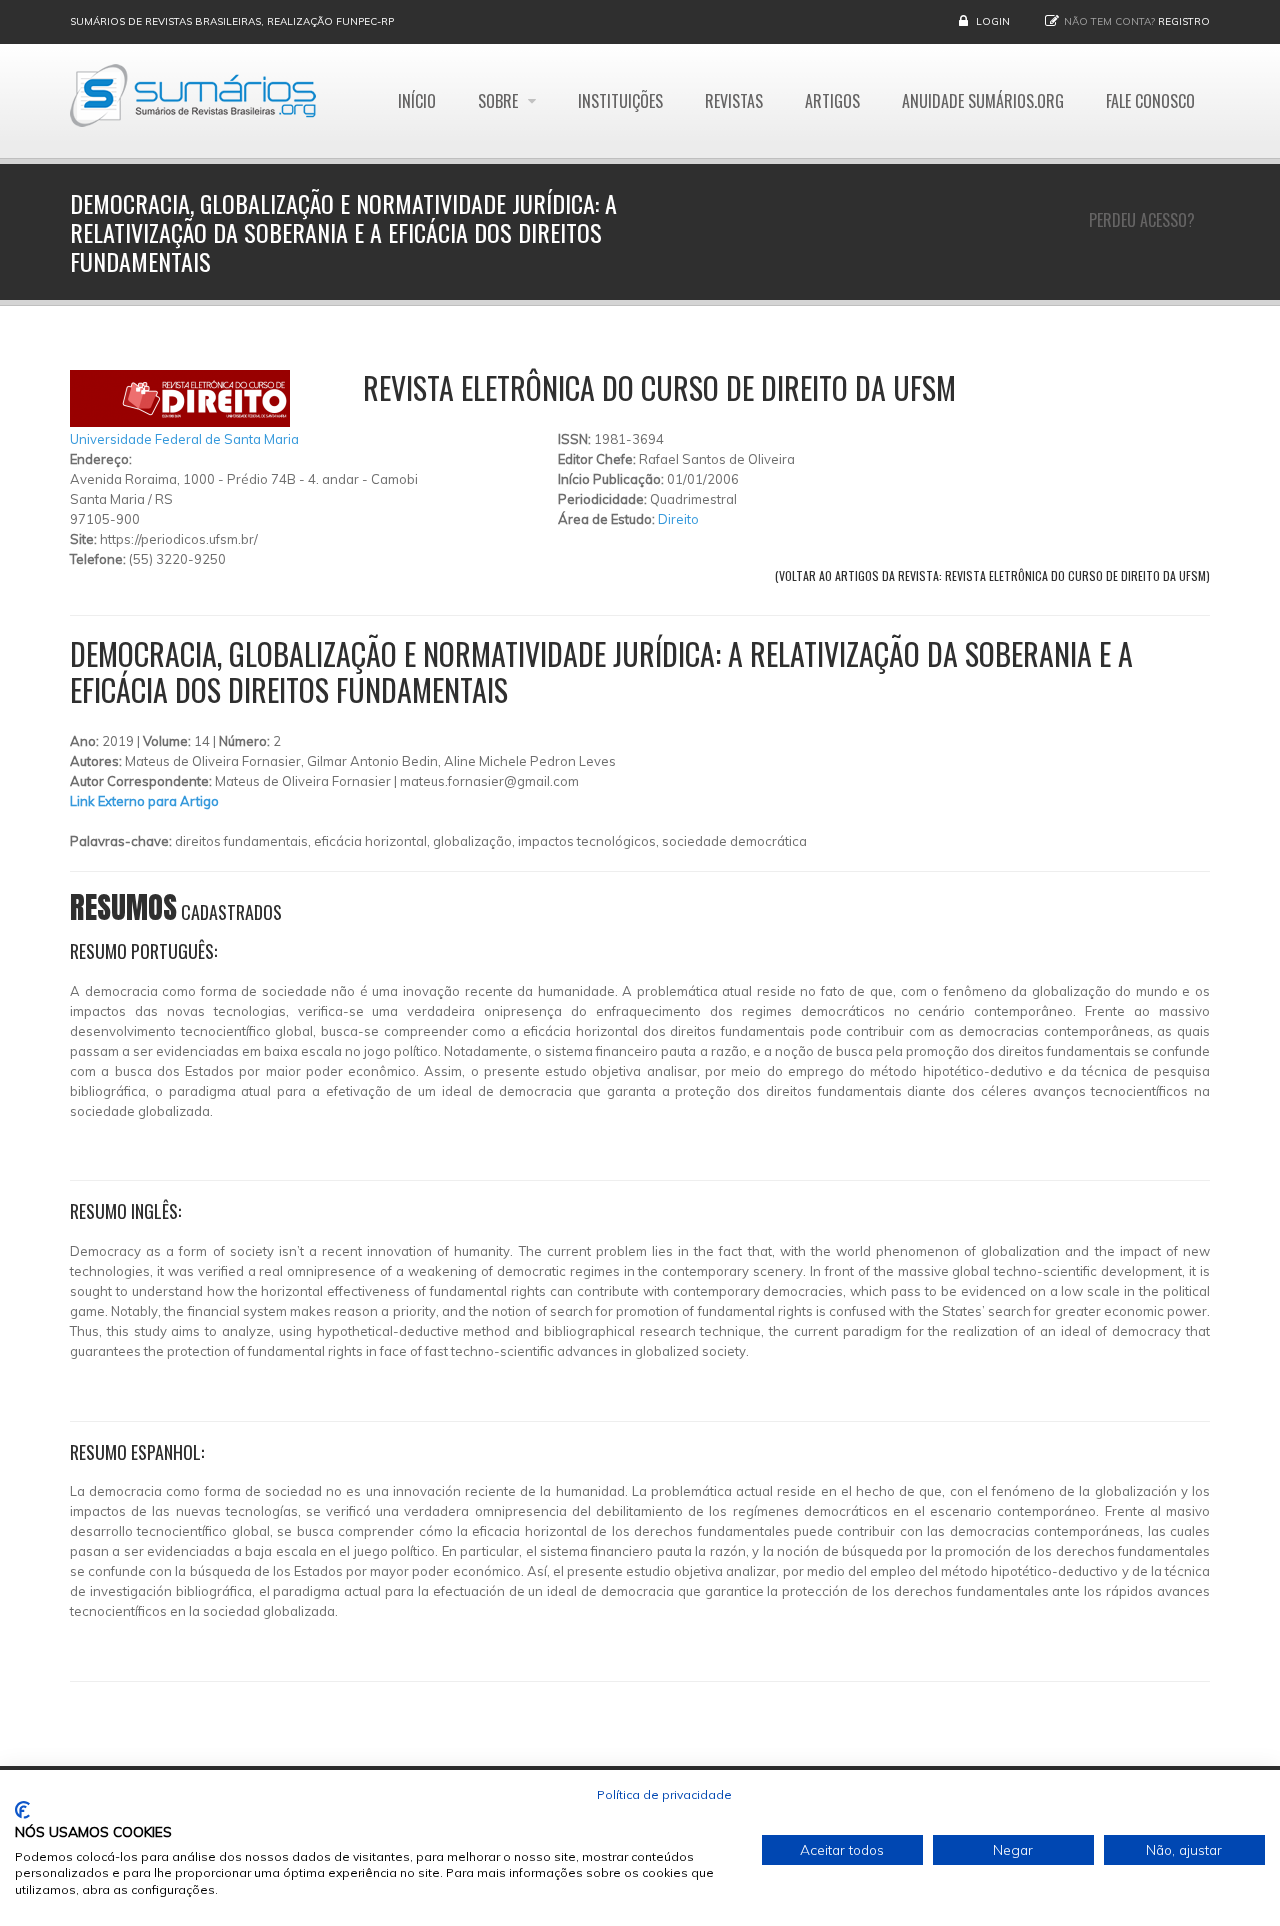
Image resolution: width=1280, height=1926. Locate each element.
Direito (678, 519)
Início (417, 101)
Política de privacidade (664, 1794)
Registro (1184, 21)
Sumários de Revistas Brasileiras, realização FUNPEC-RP (232, 21)
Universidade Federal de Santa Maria (184, 439)
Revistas (734, 101)
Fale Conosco (1150, 101)
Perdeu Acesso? (1142, 220)
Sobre (500, 101)
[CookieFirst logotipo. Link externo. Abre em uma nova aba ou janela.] (22, 1810)
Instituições (620, 101)
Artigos (832, 101)
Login (993, 21)
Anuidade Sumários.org (983, 101)
